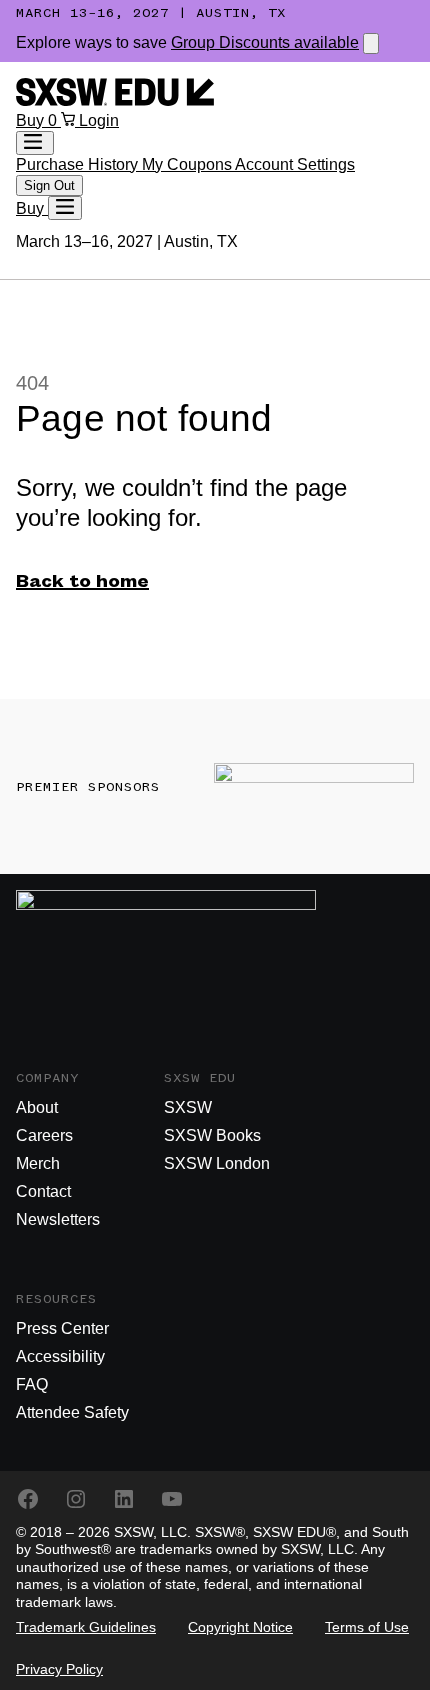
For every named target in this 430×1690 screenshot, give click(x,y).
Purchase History (79, 164)
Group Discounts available (265, 42)
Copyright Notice (240, 1627)
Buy (32, 120)
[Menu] (65, 208)
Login (99, 120)
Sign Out (49, 185)
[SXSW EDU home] (115, 100)
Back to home (82, 582)
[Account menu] (35, 143)
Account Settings (295, 164)
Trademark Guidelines (86, 1627)
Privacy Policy (59, 1669)
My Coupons (188, 164)
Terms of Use (367, 1627)
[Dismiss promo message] (371, 43)
